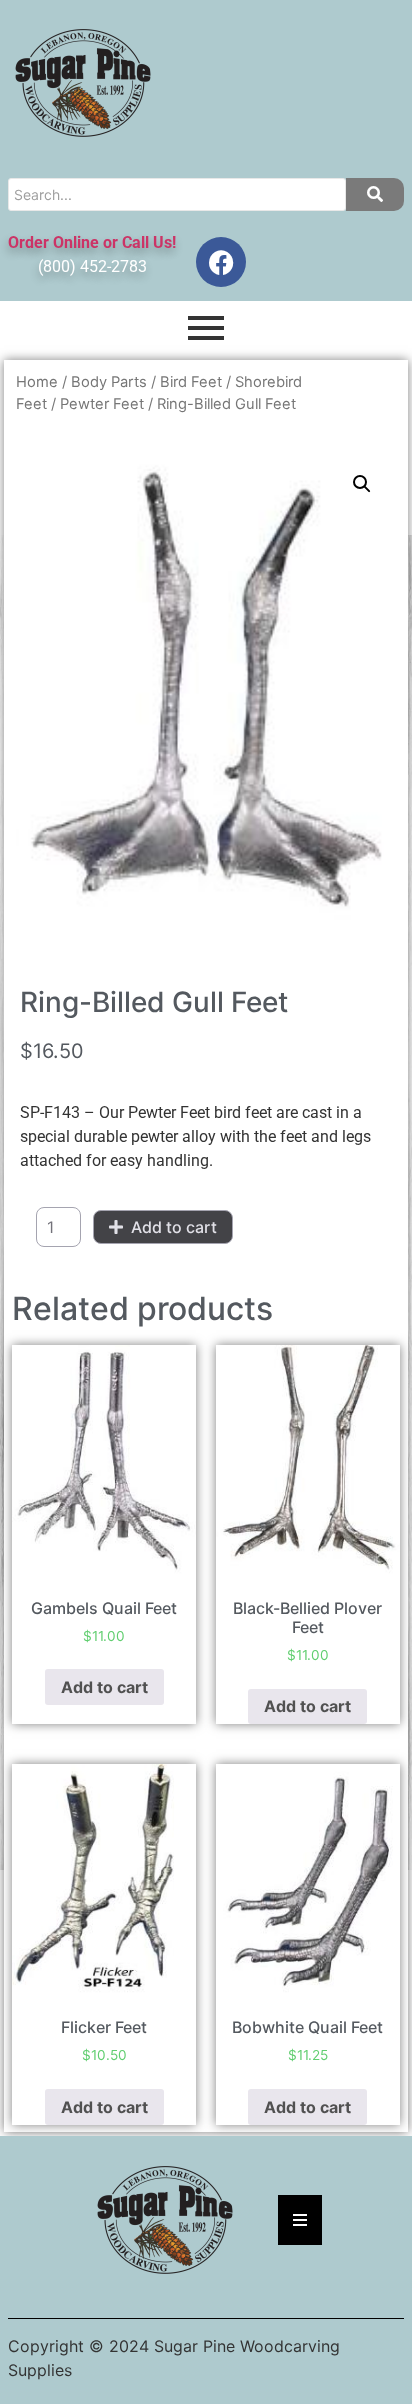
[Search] (375, 194)
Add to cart (174, 1227)
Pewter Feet (102, 404)
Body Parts (109, 382)
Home (37, 382)
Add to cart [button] (104, 1687)
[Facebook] (221, 262)
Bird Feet (191, 382)
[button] (362, 484)
